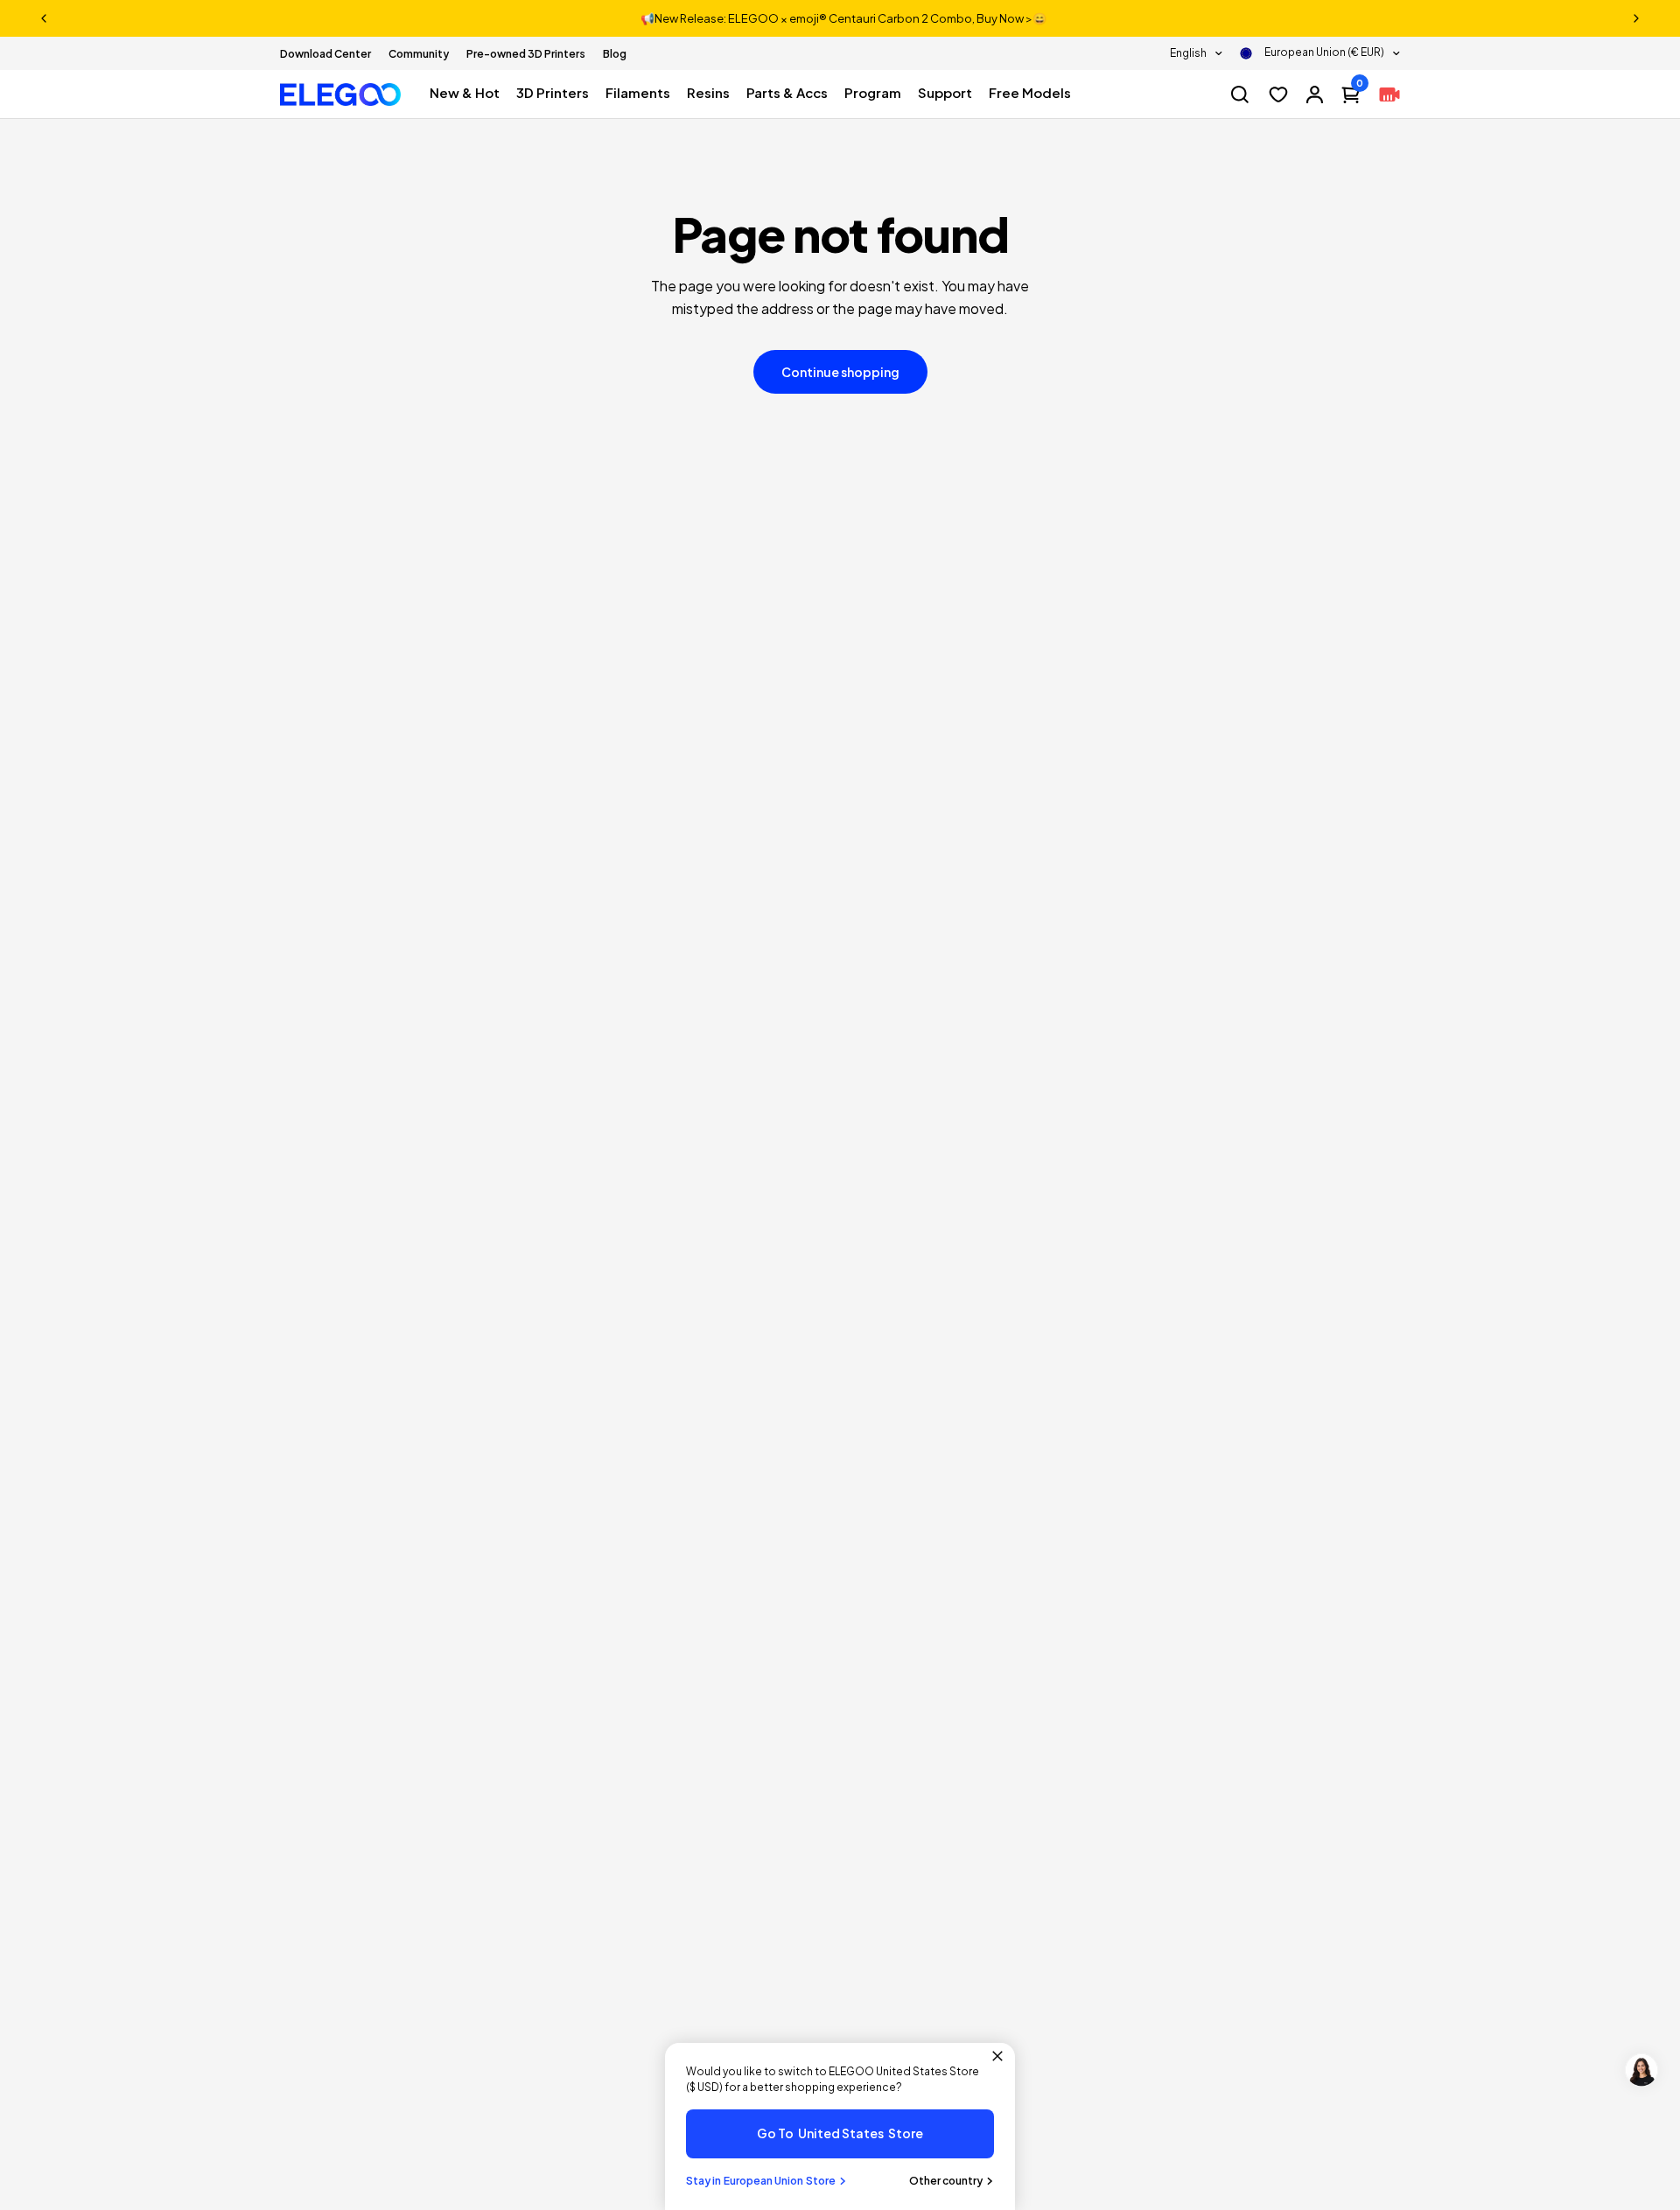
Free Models (1030, 92)
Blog (615, 54)
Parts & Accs (787, 92)
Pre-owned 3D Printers (526, 54)
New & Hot (465, 92)
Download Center (325, 54)
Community (419, 54)
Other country (946, 2181)
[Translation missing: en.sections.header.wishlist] (1278, 94)
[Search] (1240, 94)
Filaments (638, 92)
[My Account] (1315, 94)
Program (873, 92)
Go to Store (840, 2133)
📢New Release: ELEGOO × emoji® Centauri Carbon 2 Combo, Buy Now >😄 (843, 18)
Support (945, 92)
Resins (708, 92)
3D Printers (553, 92)
